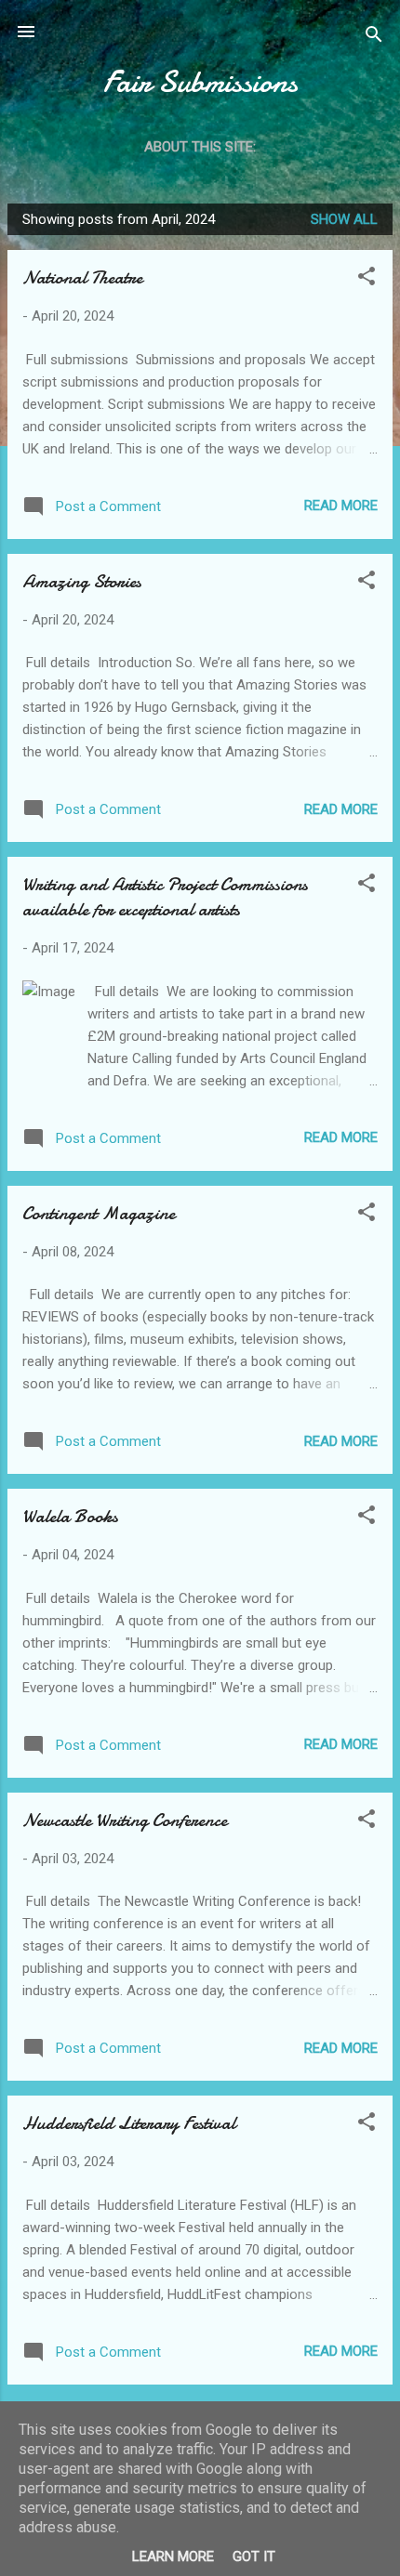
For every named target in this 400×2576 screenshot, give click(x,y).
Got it (254, 2556)
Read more (341, 506)
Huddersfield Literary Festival (129, 2123)
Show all (344, 219)
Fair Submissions (200, 82)
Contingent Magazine (99, 1213)
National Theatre (82, 277)
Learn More (173, 2556)
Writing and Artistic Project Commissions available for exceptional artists (165, 897)
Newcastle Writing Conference (125, 1820)
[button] (367, 279)
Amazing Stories (82, 581)
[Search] (374, 38)
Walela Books (70, 1516)
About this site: (200, 147)
